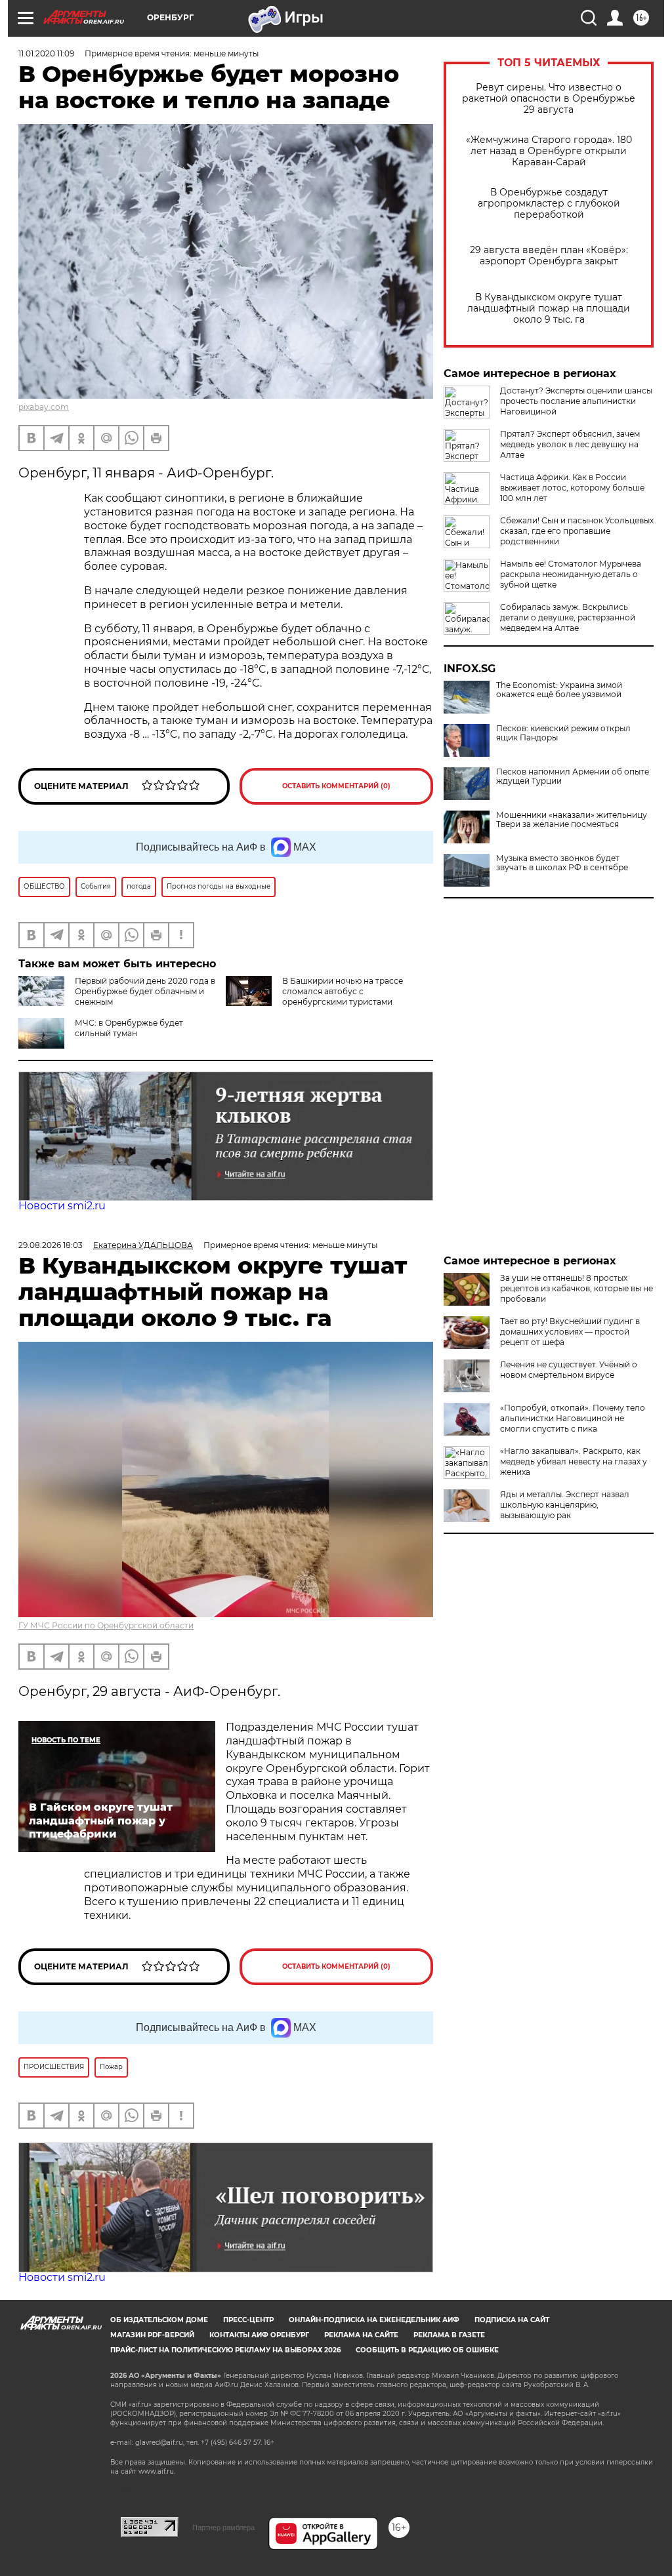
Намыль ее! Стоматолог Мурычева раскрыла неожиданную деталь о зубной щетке (571, 574)
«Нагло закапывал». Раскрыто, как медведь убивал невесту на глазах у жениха (574, 1461)
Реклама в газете (449, 2335)
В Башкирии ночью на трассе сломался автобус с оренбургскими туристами (343, 991)
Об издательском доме (159, 2320)
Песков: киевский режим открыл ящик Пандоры (563, 733)
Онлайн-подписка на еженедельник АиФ (374, 2320)
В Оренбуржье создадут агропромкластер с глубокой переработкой (549, 204)
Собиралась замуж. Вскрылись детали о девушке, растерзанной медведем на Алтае (568, 617)
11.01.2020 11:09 (46, 53)
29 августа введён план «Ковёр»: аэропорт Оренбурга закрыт (549, 256)
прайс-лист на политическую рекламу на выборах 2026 (225, 2350)
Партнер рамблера (223, 2527)
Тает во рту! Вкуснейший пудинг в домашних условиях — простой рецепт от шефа (570, 1332)
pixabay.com (44, 407)
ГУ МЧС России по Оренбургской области (106, 1625)
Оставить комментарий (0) (336, 786)
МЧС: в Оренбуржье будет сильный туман (129, 1028)
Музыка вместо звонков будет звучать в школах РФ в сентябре (562, 863)
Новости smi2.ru (62, 1206)
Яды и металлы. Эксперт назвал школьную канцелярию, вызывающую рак (565, 1505)
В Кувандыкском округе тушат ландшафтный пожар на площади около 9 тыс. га (549, 309)
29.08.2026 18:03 (51, 1245)
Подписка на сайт (512, 2320)
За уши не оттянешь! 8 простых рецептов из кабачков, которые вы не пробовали (577, 1288)
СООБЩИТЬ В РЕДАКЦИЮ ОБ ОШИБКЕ (427, 2350)
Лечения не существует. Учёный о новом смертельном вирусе (569, 1370)
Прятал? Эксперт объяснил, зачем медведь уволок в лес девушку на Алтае (570, 444)
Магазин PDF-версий (152, 2335)
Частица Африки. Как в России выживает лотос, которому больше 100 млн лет (572, 488)
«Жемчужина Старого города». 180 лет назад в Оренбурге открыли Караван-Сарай (549, 151)
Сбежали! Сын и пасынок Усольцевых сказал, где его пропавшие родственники (577, 531)
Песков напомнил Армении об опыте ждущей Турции (573, 776)
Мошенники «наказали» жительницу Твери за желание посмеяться (572, 820)
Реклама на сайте (361, 2335)
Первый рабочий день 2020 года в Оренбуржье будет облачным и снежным (145, 991)
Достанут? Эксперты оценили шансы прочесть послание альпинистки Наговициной (576, 401)
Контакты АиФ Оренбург (259, 2335)
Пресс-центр (248, 2320)
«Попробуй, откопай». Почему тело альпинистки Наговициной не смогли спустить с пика (573, 1418)
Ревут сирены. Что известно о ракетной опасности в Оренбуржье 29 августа (549, 99)
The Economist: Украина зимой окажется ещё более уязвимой (559, 690)
